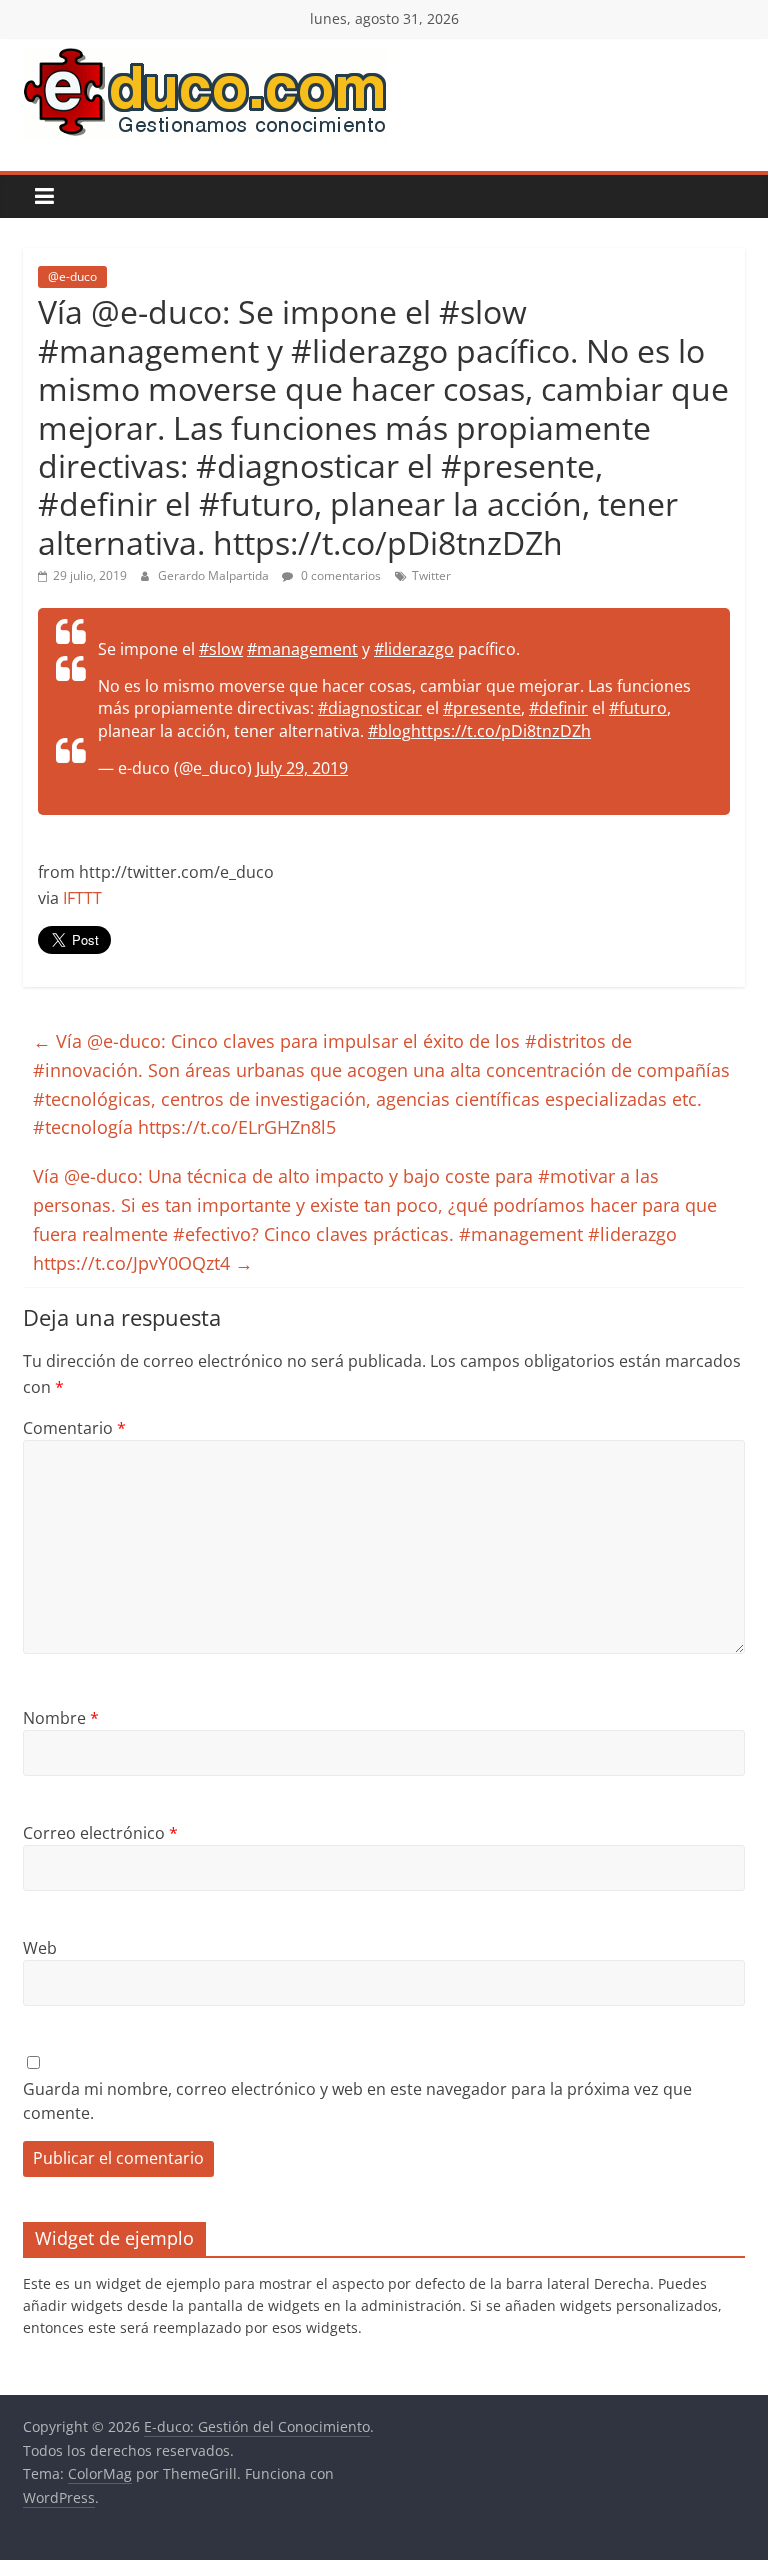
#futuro (638, 708)
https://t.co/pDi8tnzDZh (501, 731)
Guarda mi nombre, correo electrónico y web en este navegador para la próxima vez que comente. (357, 2101)
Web (40, 1948)
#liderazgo (414, 649)
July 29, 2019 (302, 768)
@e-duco (72, 276)
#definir (558, 708)
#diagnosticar (370, 708)
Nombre (61, 1718)
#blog (389, 731)
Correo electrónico (100, 1833)
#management (302, 649)
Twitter (431, 575)
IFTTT (82, 898)
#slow (221, 649)
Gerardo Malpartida (215, 575)
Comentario (74, 1428)
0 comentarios (339, 575)
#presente (482, 708)
